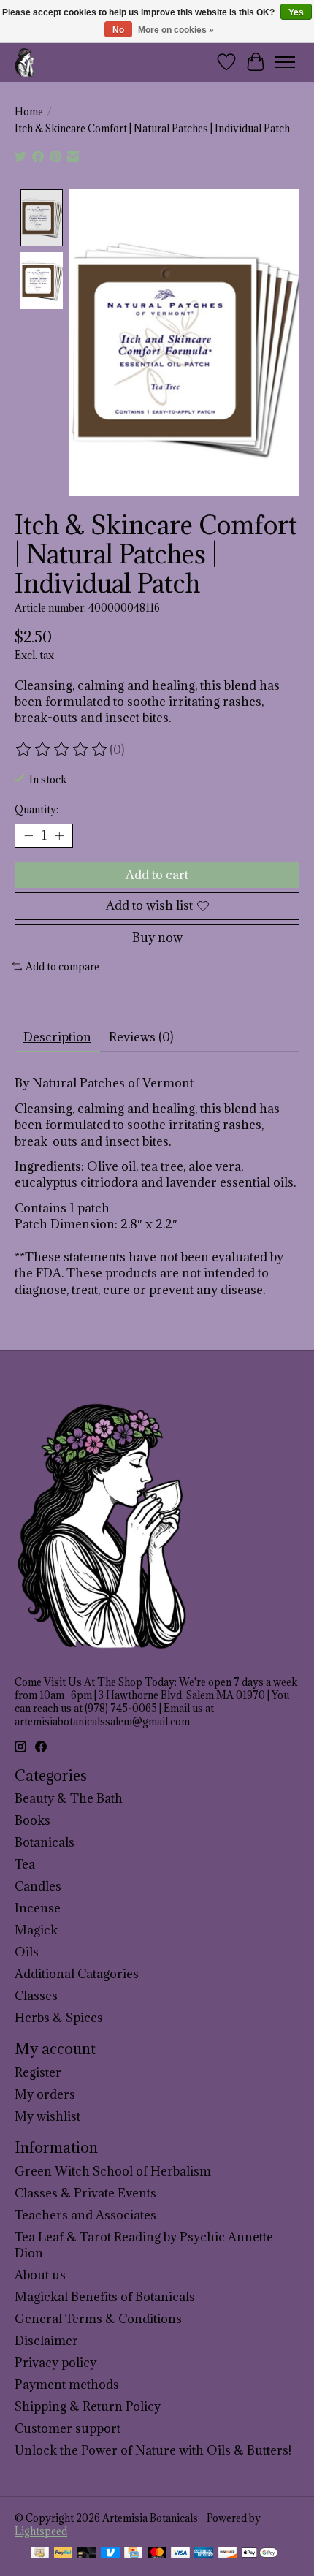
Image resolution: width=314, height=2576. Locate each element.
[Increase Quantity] (59, 836)
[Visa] (180, 2554)
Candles (38, 1886)
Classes (36, 1996)
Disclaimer (46, 2341)
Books (32, 1820)
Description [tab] (57, 1037)
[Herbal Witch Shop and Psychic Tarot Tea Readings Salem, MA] (25, 62)
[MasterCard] (157, 2554)
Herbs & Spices (59, 2018)
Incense (38, 1908)
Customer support (68, 2428)
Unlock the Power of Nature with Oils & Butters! (153, 2450)
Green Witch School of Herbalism (113, 2171)
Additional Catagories (77, 1974)
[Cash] (40, 2554)
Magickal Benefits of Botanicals (105, 2297)
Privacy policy (55, 2363)
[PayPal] (64, 2554)
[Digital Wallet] (260, 2554)
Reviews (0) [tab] (141, 1037)
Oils (27, 1952)
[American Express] (204, 2554)
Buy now (157, 938)
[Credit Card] (133, 2554)
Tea (25, 1864)
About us (40, 2275)
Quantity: (37, 810)
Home (29, 112)
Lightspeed (41, 2531)
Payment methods (67, 2385)
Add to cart (157, 875)
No (118, 30)
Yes (296, 12)
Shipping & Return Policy (88, 2406)
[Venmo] (110, 2554)
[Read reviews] (62, 750)
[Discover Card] (228, 2554)
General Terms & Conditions (98, 2319)
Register (38, 2072)
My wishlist (47, 2116)
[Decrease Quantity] (28, 836)
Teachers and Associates (85, 2215)
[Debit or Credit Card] (87, 2554)
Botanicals (45, 1842)
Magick (36, 1930)
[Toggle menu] (285, 62)
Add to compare (62, 967)
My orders (45, 2094)
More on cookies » (176, 30)
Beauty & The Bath (69, 1798)
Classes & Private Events (85, 2193)
